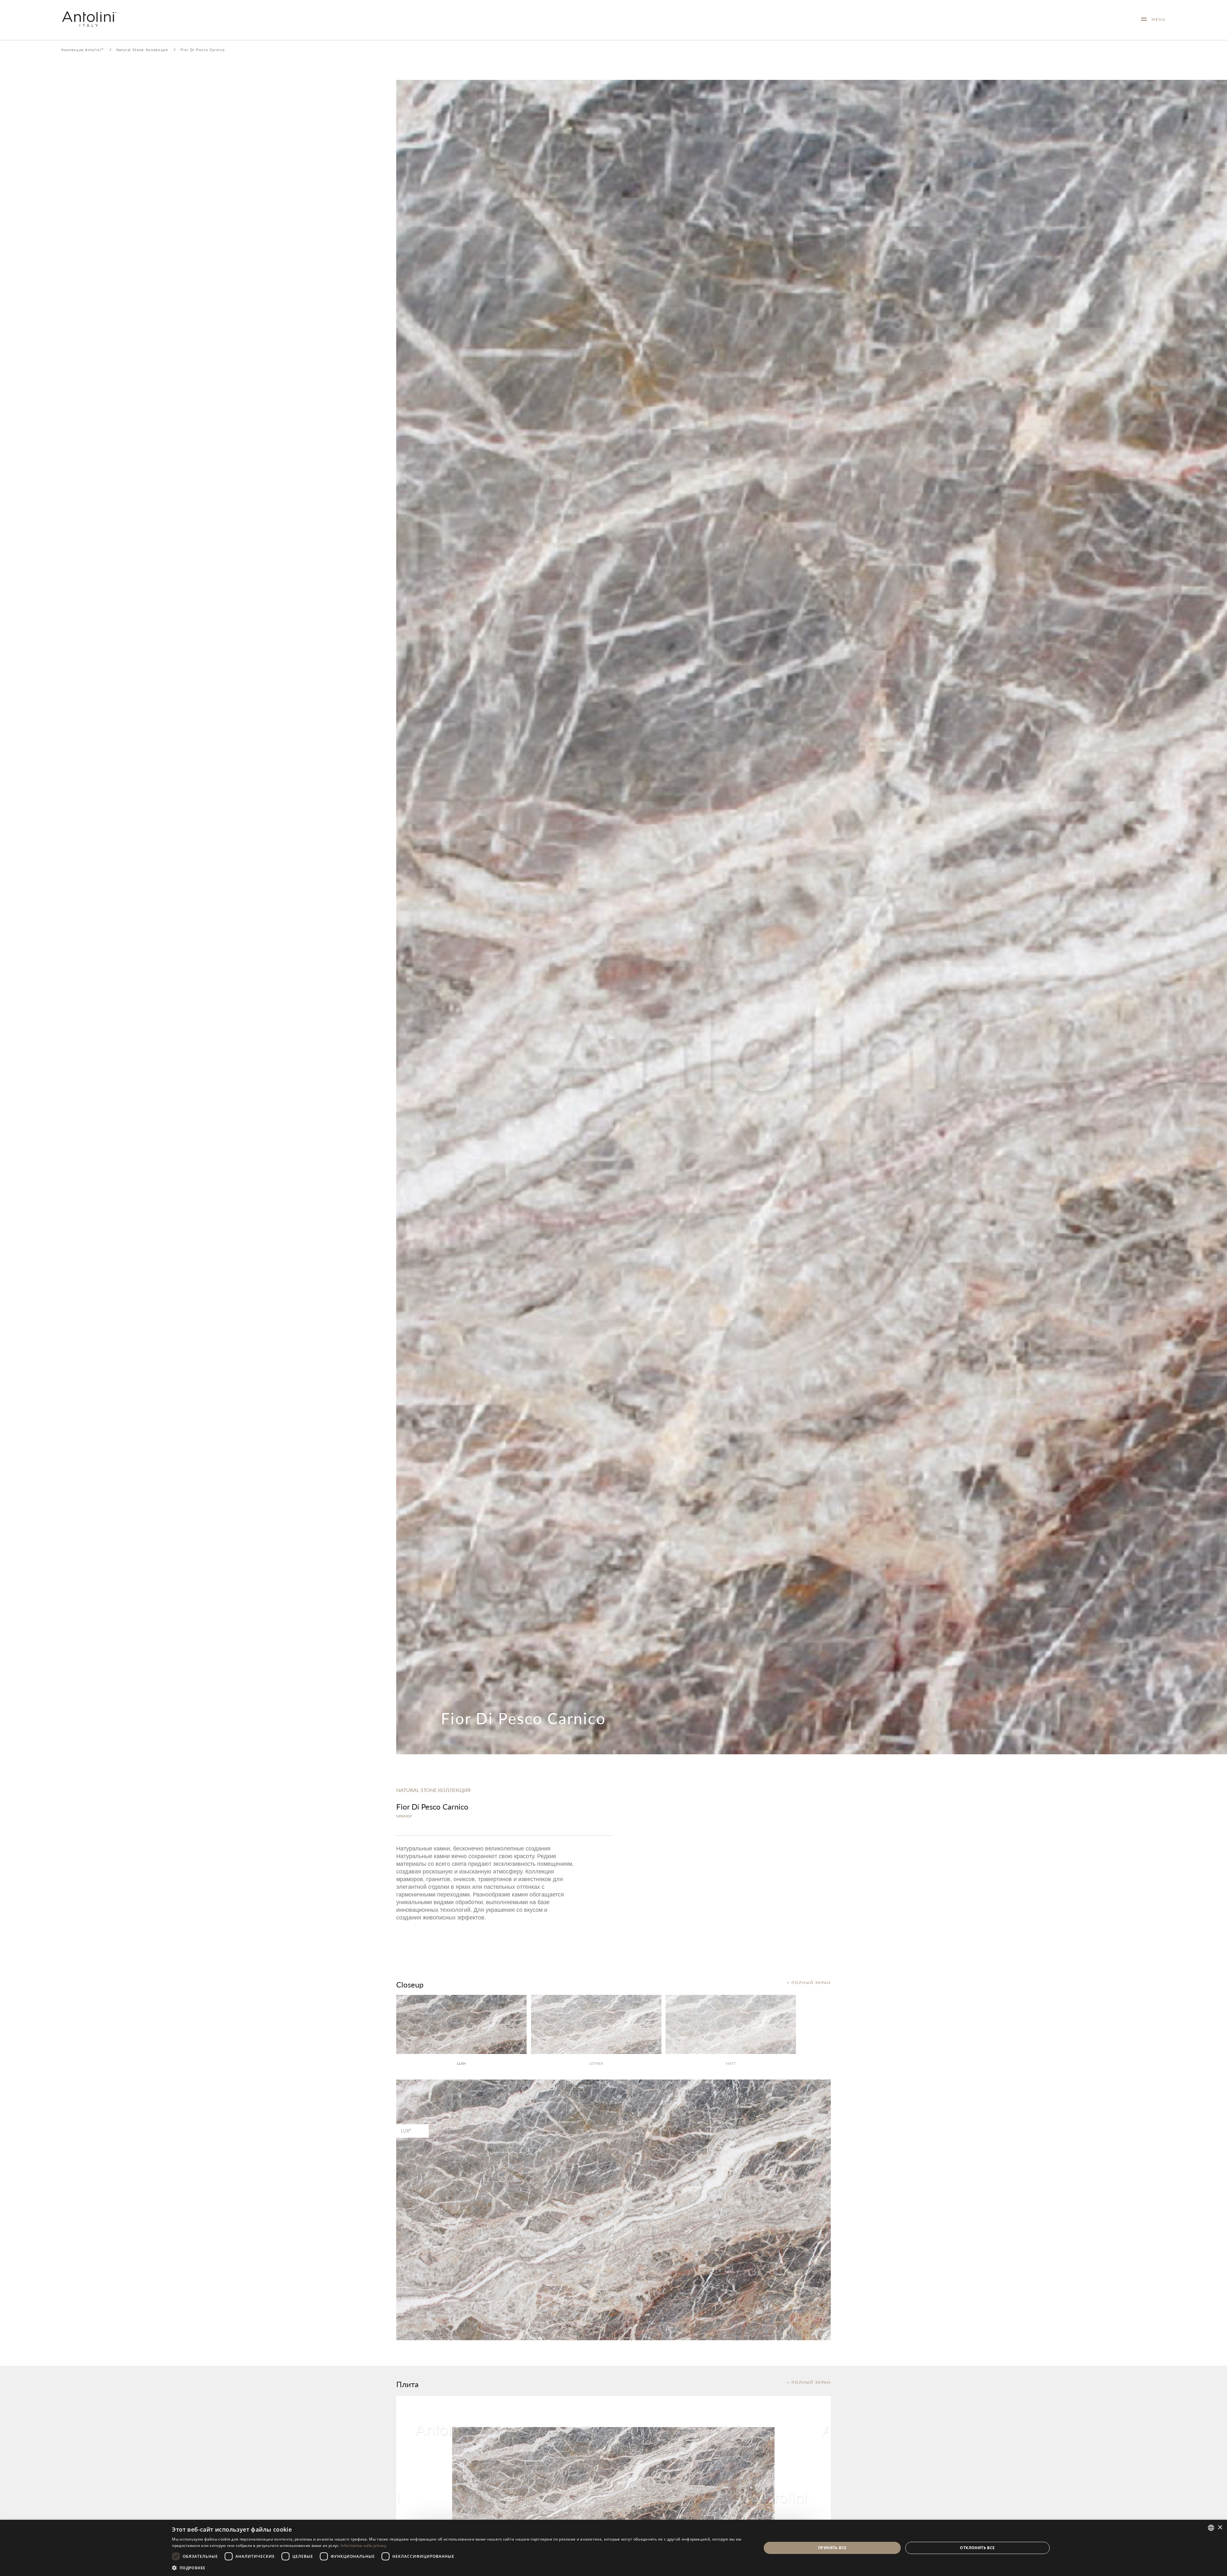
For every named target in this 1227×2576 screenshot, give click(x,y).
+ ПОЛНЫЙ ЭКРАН (809, 1983)
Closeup (410, 1984)
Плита (407, 2384)
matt (731, 2063)
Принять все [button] (832, 2548)
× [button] (1220, 2528)
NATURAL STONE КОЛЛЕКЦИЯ (433, 1790)
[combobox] (1211, 2528)
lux (461, 2063)
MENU (1156, 19)
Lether (596, 2063)
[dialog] (613, 2548)
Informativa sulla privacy (364, 2545)
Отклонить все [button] (977, 2548)
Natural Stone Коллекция (142, 50)
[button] (458, 2568)
